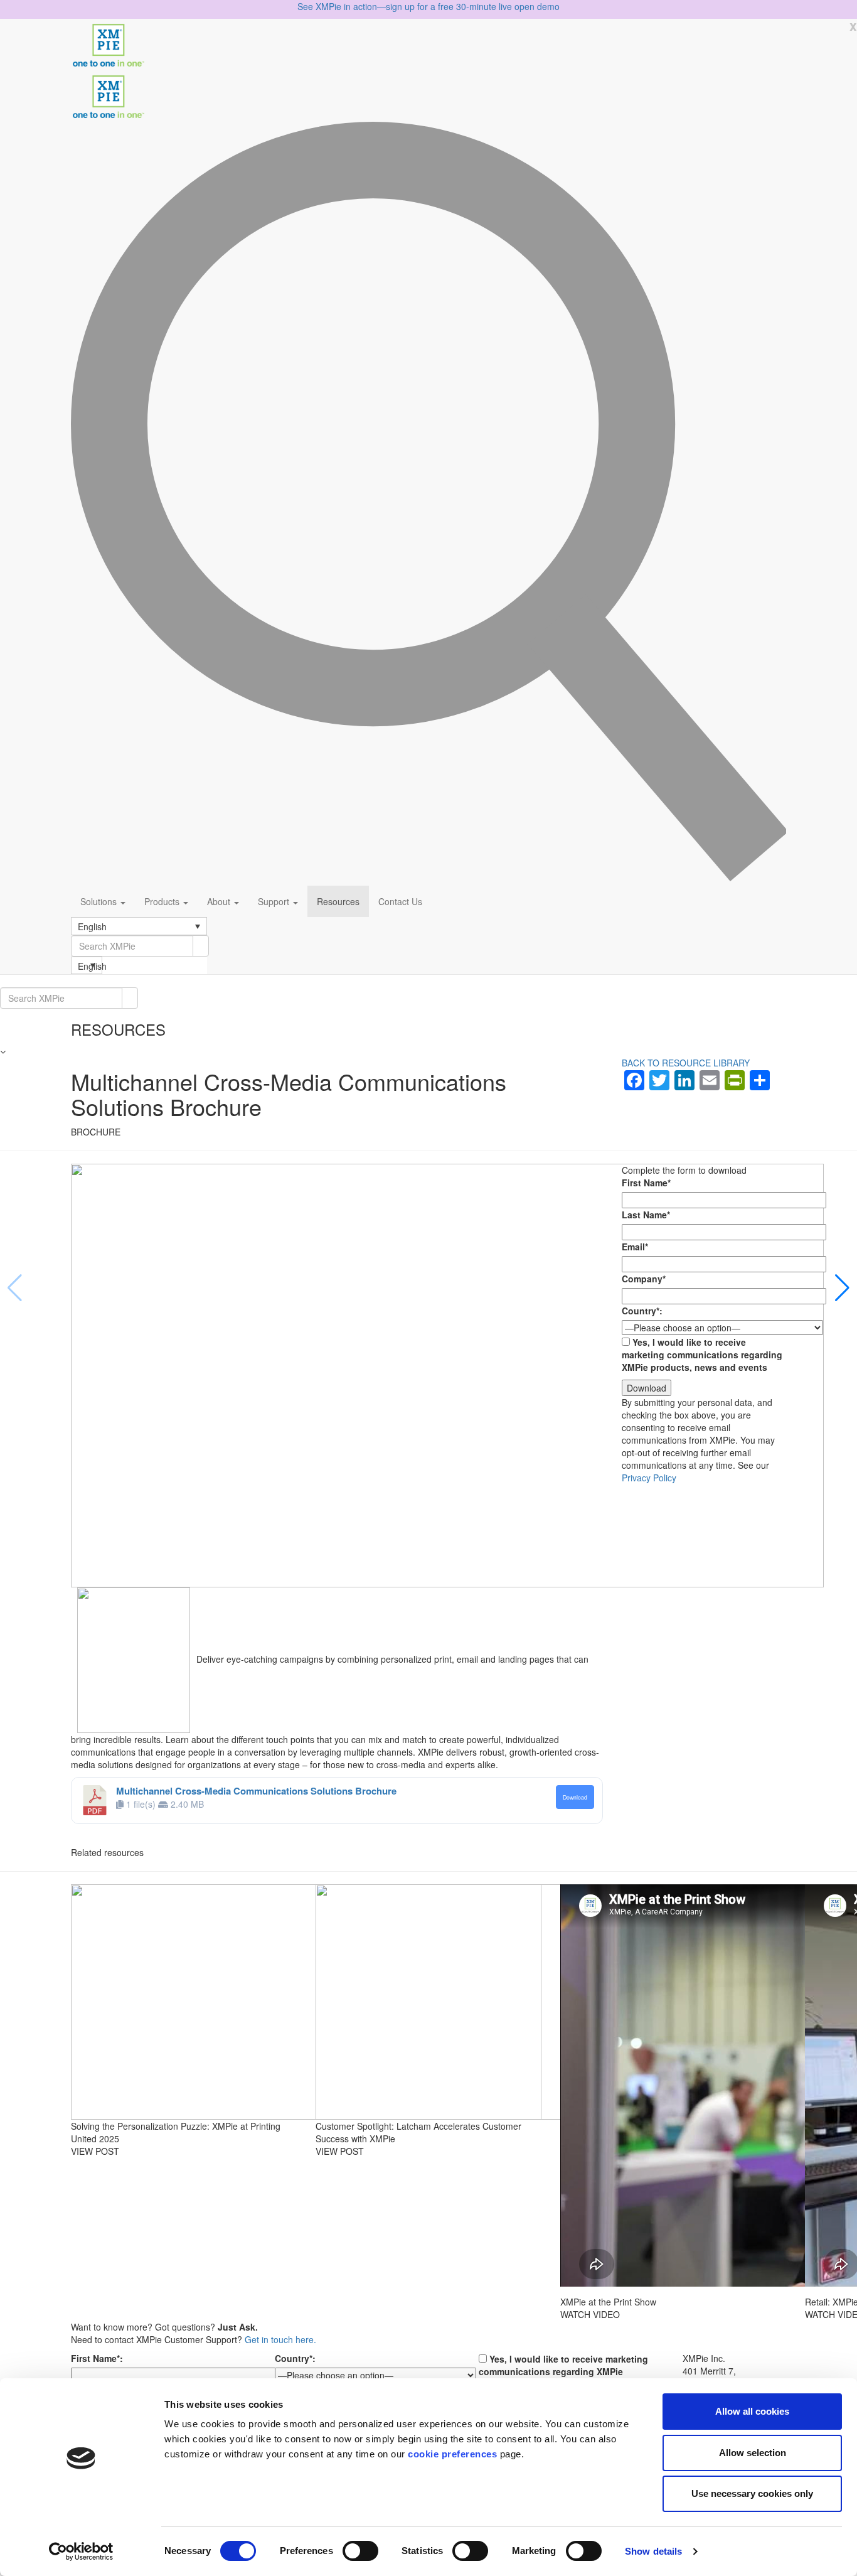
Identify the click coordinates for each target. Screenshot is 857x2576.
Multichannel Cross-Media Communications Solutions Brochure (256, 1791)
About (220, 901)
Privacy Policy (649, 1478)
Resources (338, 901)
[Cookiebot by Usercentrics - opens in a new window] (81, 2552)
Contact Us (400, 901)
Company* (644, 1279)
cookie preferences (452, 2454)
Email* (635, 1247)
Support (275, 901)
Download (575, 1797)
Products (163, 901)
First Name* (646, 1183)
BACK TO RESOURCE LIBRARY (686, 1063)
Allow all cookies (752, 2411)
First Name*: (97, 2358)
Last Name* (646, 1215)
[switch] (360, 2551)
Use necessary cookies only (752, 2493)
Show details (653, 2551)
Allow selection (753, 2453)
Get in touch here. (280, 2339)
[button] (139, 926)
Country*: (642, 1311)
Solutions (100, 901)
